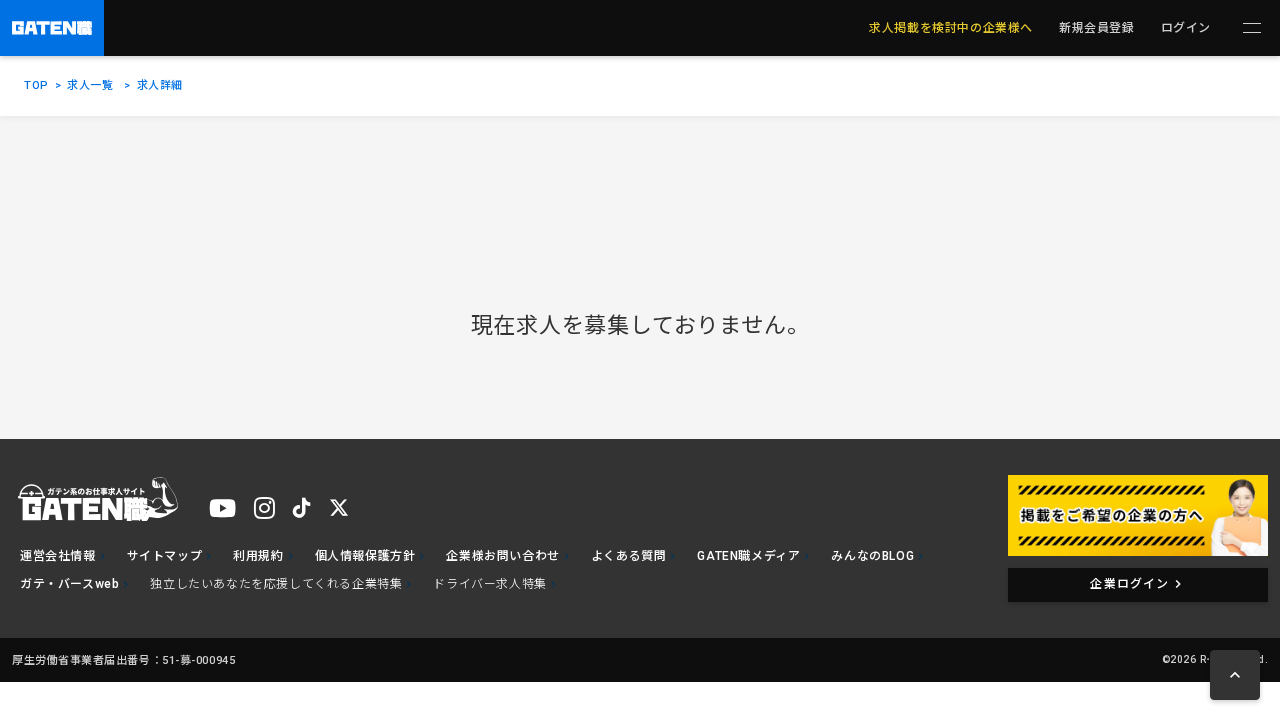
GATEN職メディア (748, 556)
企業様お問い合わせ (502, 556)
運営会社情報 (58, 556)
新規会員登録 (1097, 28)
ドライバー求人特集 (489, 584)
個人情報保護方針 (365, 556)
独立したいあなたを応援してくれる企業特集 (276, 584)
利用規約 (258, 556)
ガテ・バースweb (69, 584)
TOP (36, 85)
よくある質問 (629, 556)
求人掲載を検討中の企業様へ (951, 28)
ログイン (1186, 28)
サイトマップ (165, 556)
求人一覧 (90, 85)
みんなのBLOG (872, 556)
